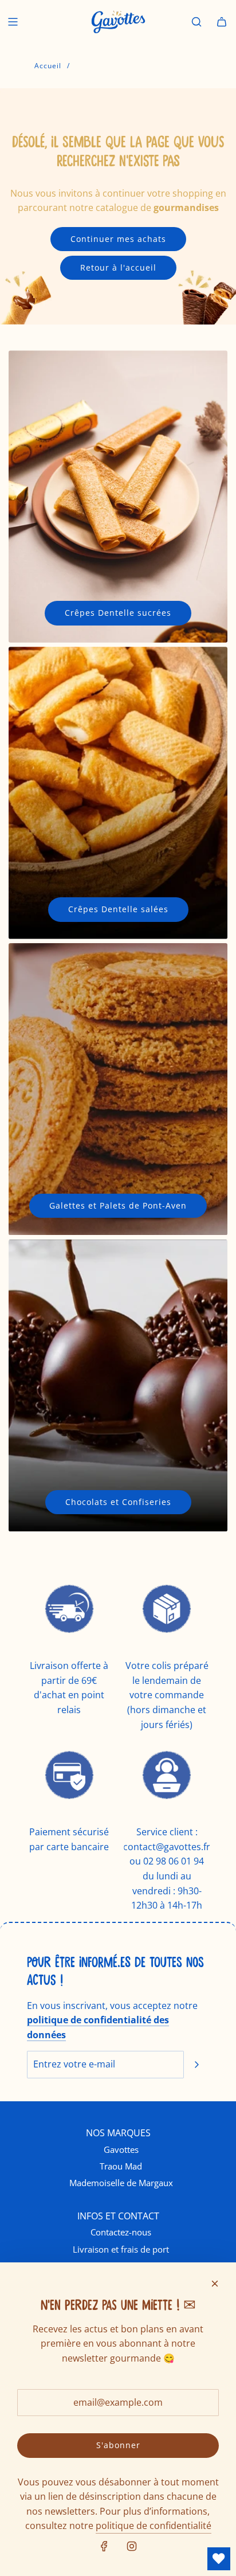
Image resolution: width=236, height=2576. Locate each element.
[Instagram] (132, 2546)
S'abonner (118, 2445)
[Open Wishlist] (219, 2559)
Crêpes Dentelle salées (118, 909)
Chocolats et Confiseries (118, 1502)
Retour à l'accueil (118, 267)
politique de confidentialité (154, 2526)
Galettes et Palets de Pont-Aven (118, 1205)
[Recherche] (196, 22)
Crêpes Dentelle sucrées (118, 613)
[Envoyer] (196, 2065)
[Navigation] (13, 22)
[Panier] (222, 22)
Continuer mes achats (118, 239)
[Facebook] (104, 2546)
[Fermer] (215, 2284)
